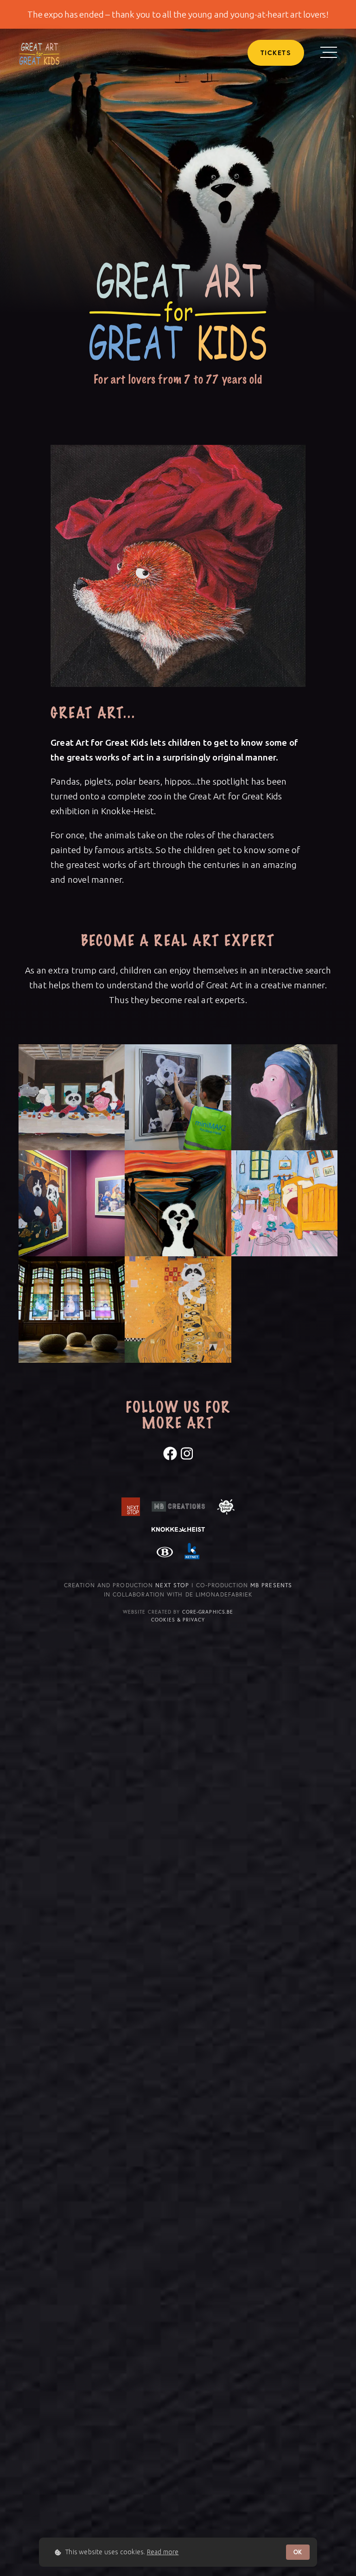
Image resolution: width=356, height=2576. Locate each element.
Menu (329, 52)
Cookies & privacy (178, 1620)
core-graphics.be (208, 1612)
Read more (163, 2552)
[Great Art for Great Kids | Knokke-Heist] (39, 53)
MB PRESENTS (271, 1585)
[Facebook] (170, 1453)
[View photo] (72, 1097)
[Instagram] (187, 1453)
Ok (298, 2552)
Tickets (276, 53)
